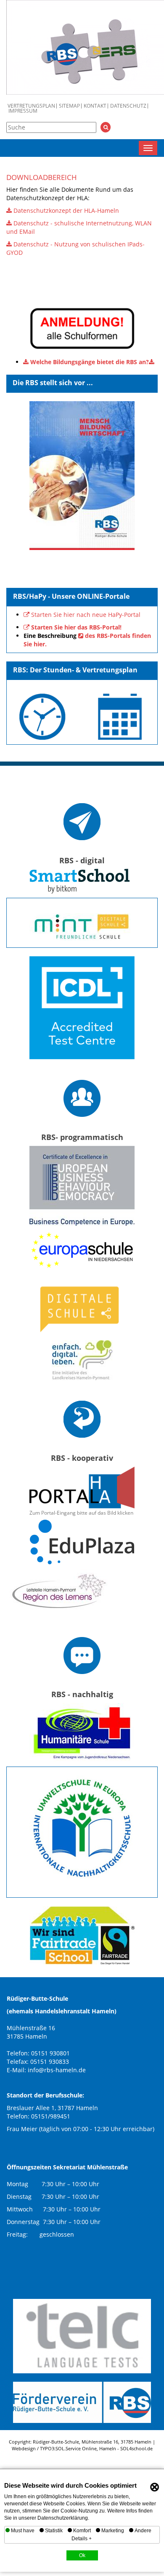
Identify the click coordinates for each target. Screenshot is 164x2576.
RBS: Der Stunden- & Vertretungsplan (75, 670)
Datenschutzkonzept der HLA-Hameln (66, 210)
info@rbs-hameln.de (57, 2070)
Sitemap (69, 106)
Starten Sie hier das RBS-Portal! (76, 627)
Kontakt (95, 106)
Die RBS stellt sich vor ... (53, 383)
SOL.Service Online (76, 2448)
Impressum (23, 111)
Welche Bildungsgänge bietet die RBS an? (90, 362)
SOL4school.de (136, 2448)
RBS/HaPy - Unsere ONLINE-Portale (71, 596)
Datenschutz (128, 106)
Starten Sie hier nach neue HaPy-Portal (86, 615)
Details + (82, 2539)
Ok (82, 2555)
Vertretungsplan (31, 106)
